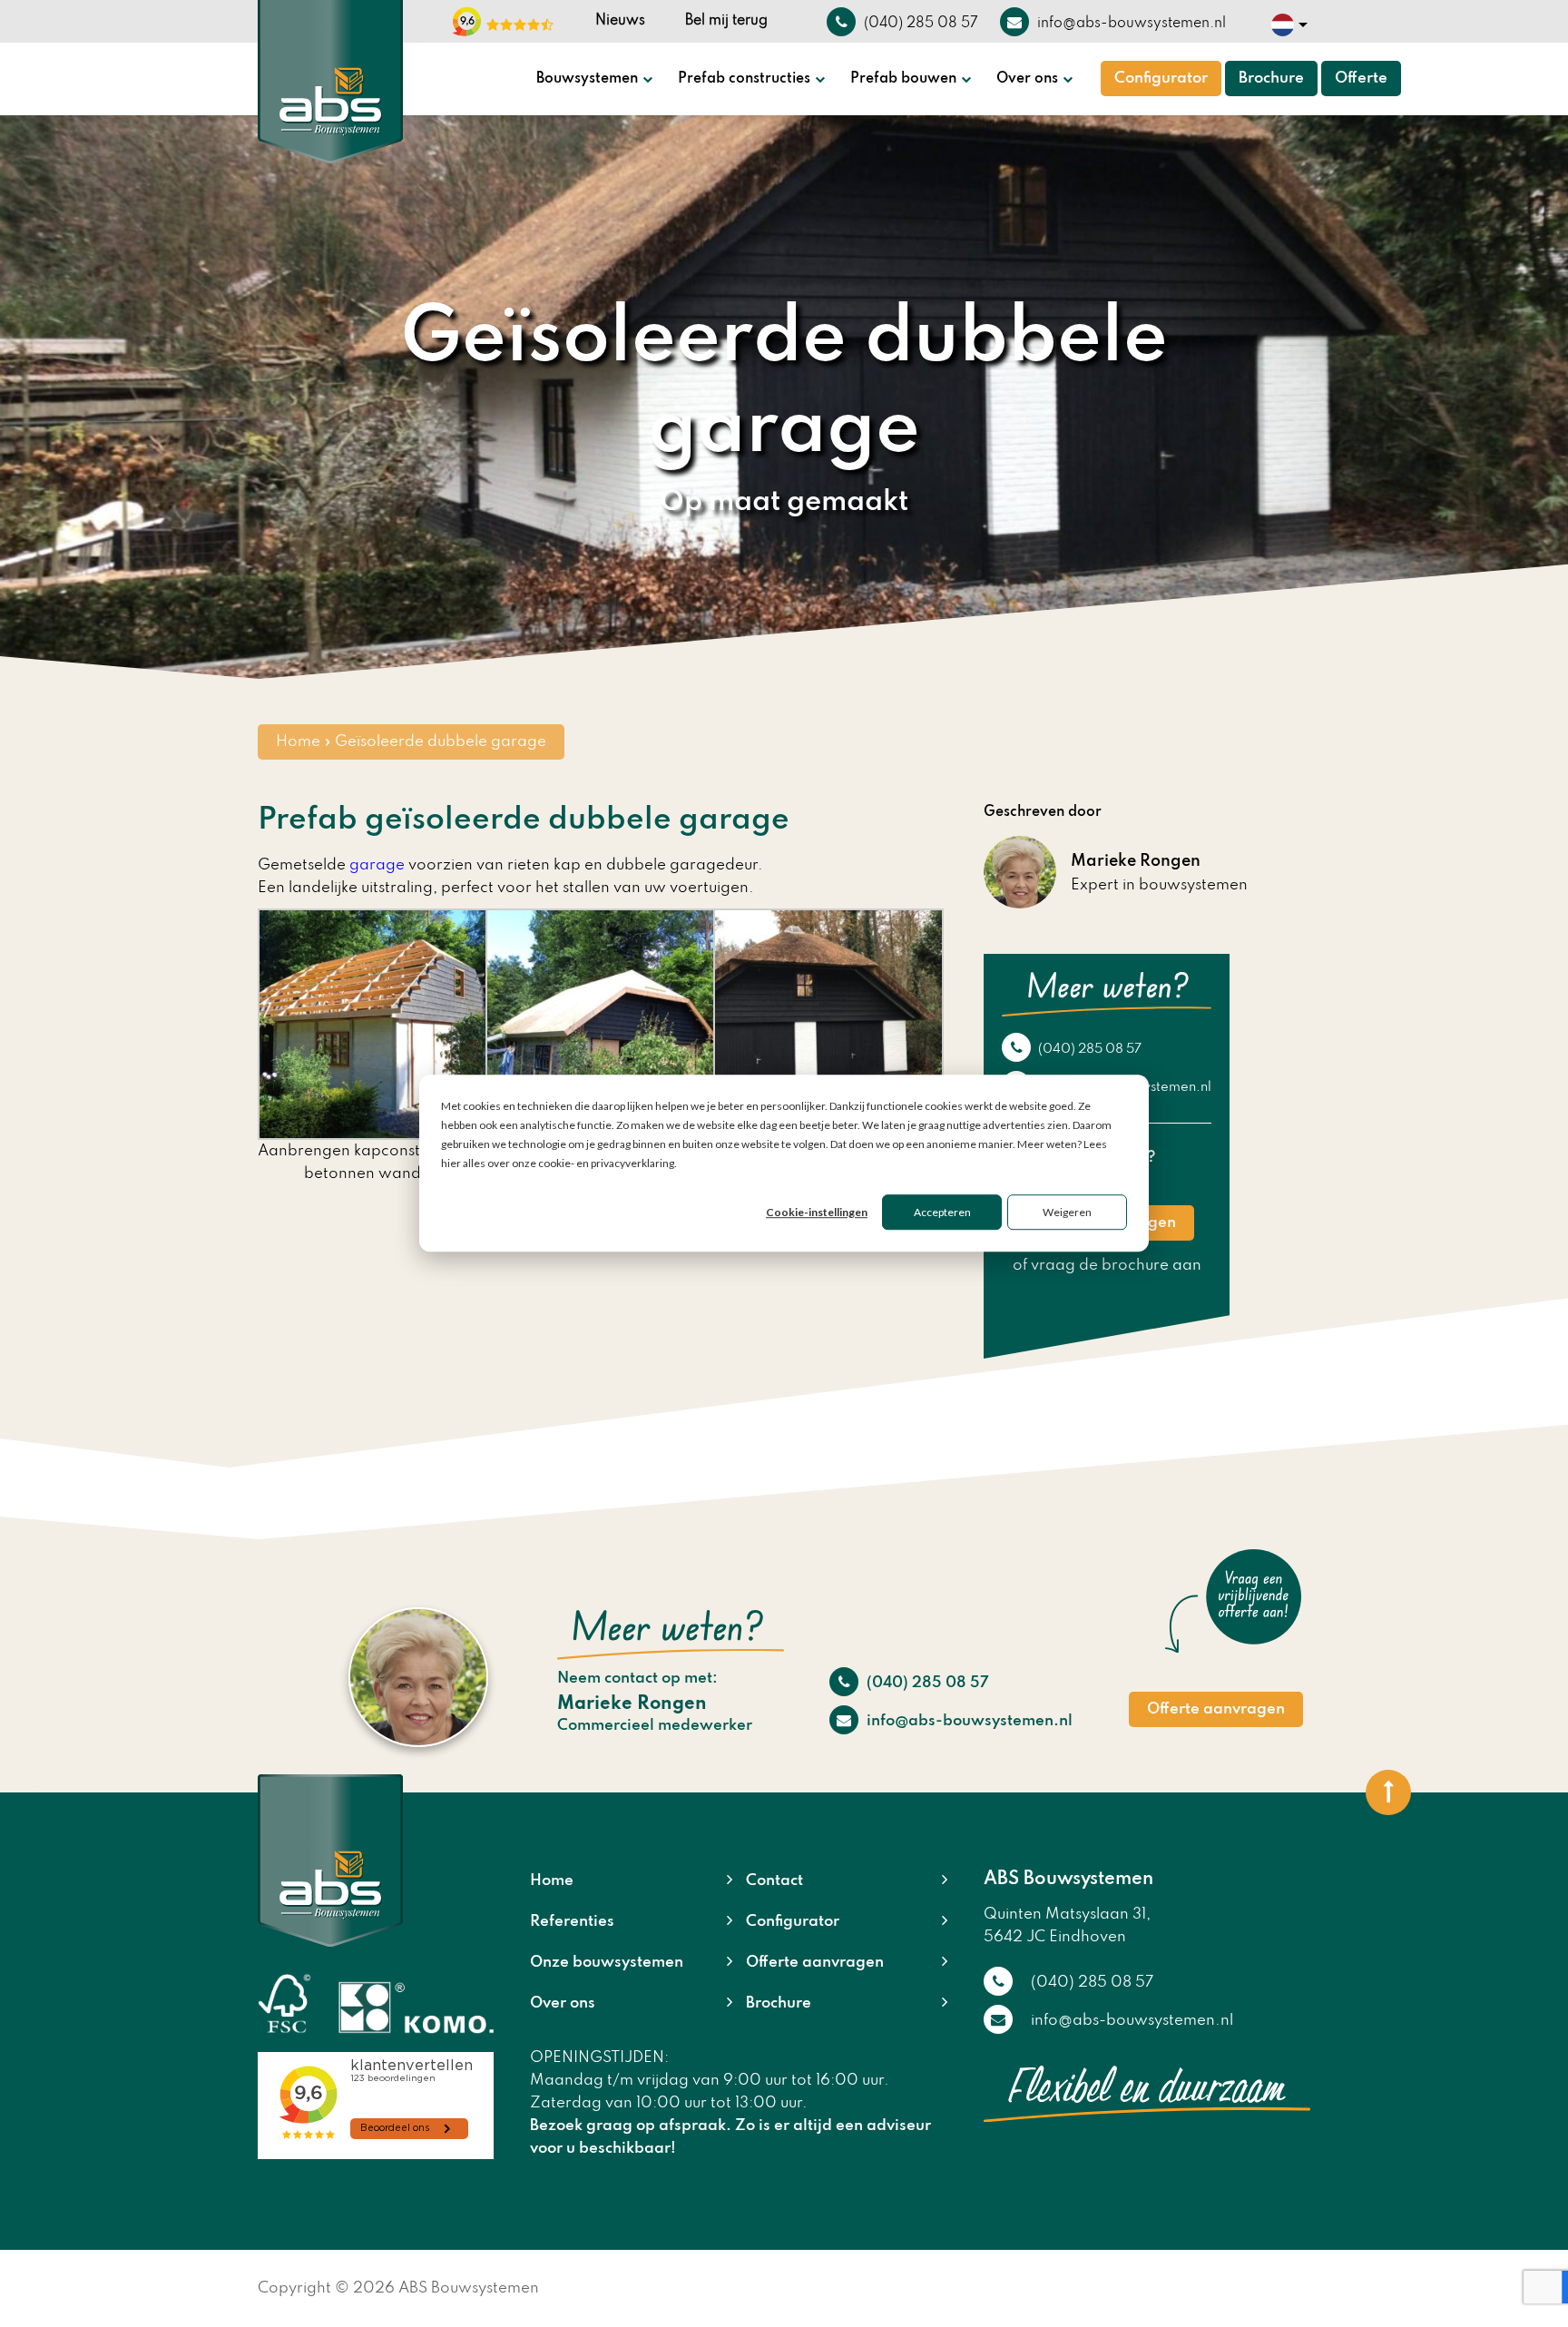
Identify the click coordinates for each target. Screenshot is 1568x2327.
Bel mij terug (726, 21)
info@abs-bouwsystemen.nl (968, 1721)
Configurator (1161, 79)
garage (377, 865)
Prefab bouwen (903, 79)
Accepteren (942, 1213)
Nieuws (620, 21)
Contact (774, 1881)
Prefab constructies (744, 79)
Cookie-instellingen (817, 1213)
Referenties (572, 1922)
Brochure (1271, 79)
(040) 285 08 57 (1088, 1049)
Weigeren (1067, 1213)
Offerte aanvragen (1216, 1709)
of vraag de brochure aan (1107, 1266)
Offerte (1361, 79)
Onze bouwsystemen (607, 1963)
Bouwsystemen (587, 79)
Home (298, 742)
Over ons (1027, 79)
